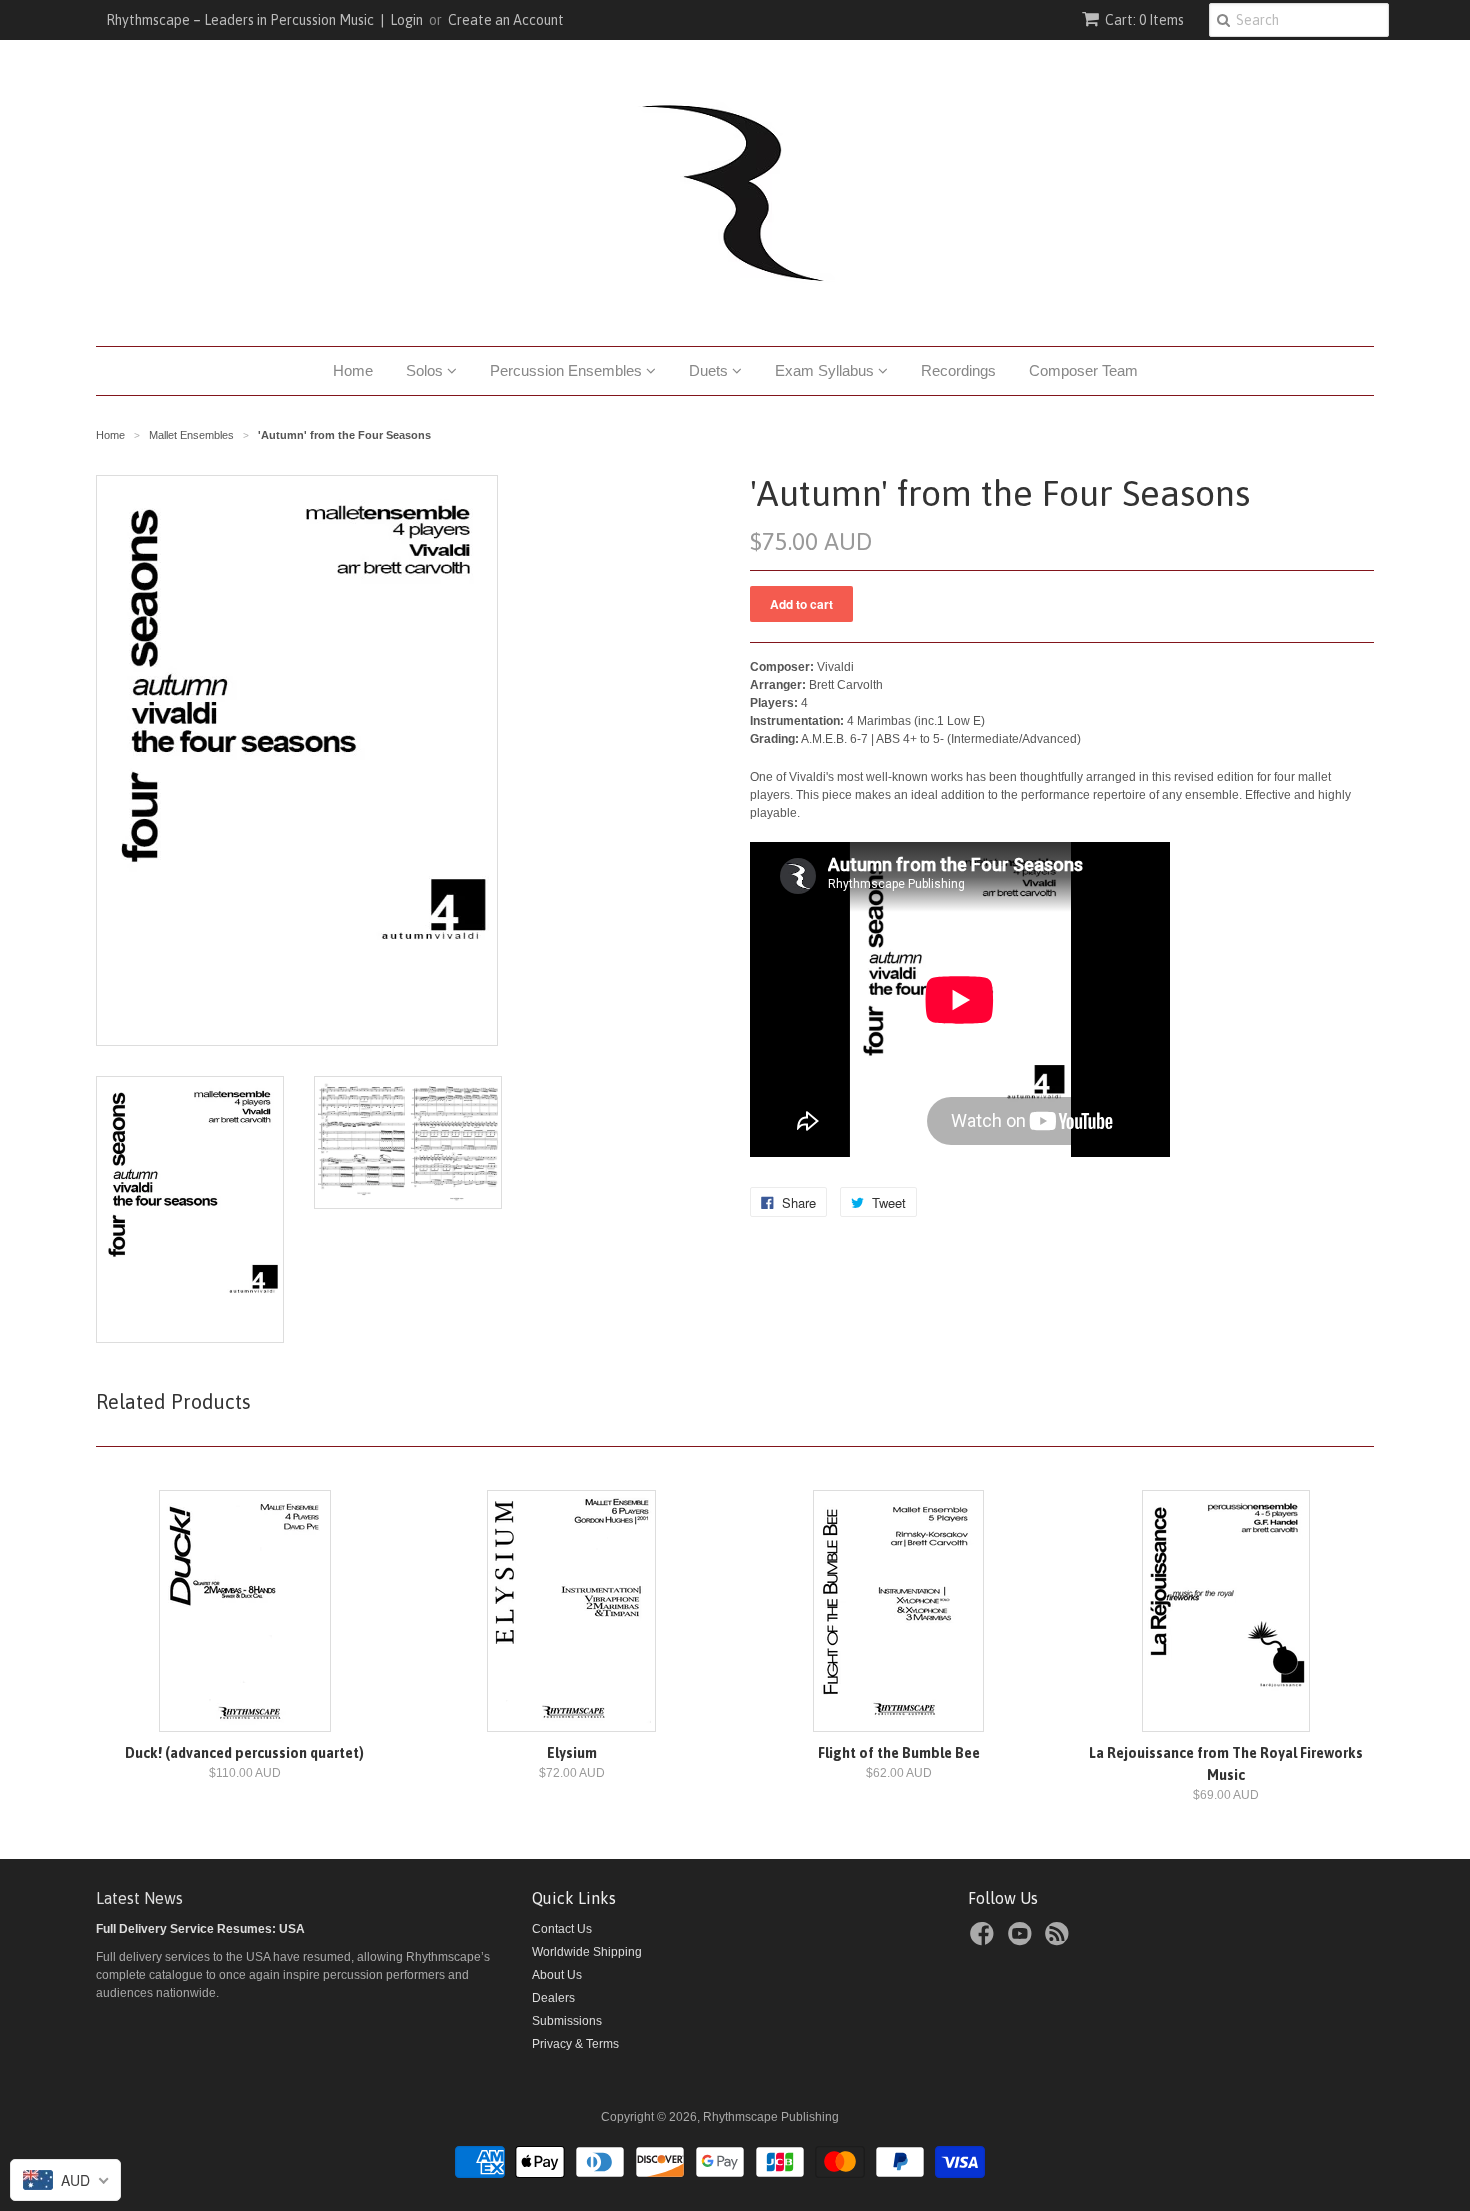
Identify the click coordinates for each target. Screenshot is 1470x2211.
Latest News (139, 1898)
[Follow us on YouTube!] (1023, 1940)
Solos (426, 370)
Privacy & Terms (575, 2044)
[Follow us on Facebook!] (985, 1940)
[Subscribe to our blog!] (1060, 1940)
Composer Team (1083, 370)
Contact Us (562, 1929)
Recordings (958, 370)
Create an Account (506, 20)
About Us (557, 1975)
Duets (710, 370)
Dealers (553, 1998)
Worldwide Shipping (587, 1952)
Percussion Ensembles (568, 370)
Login (406, 20)
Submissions (567, 2021)
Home (353, 370)
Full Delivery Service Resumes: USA (200, 1929)
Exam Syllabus (826, 370)
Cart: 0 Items (1144, 20)
